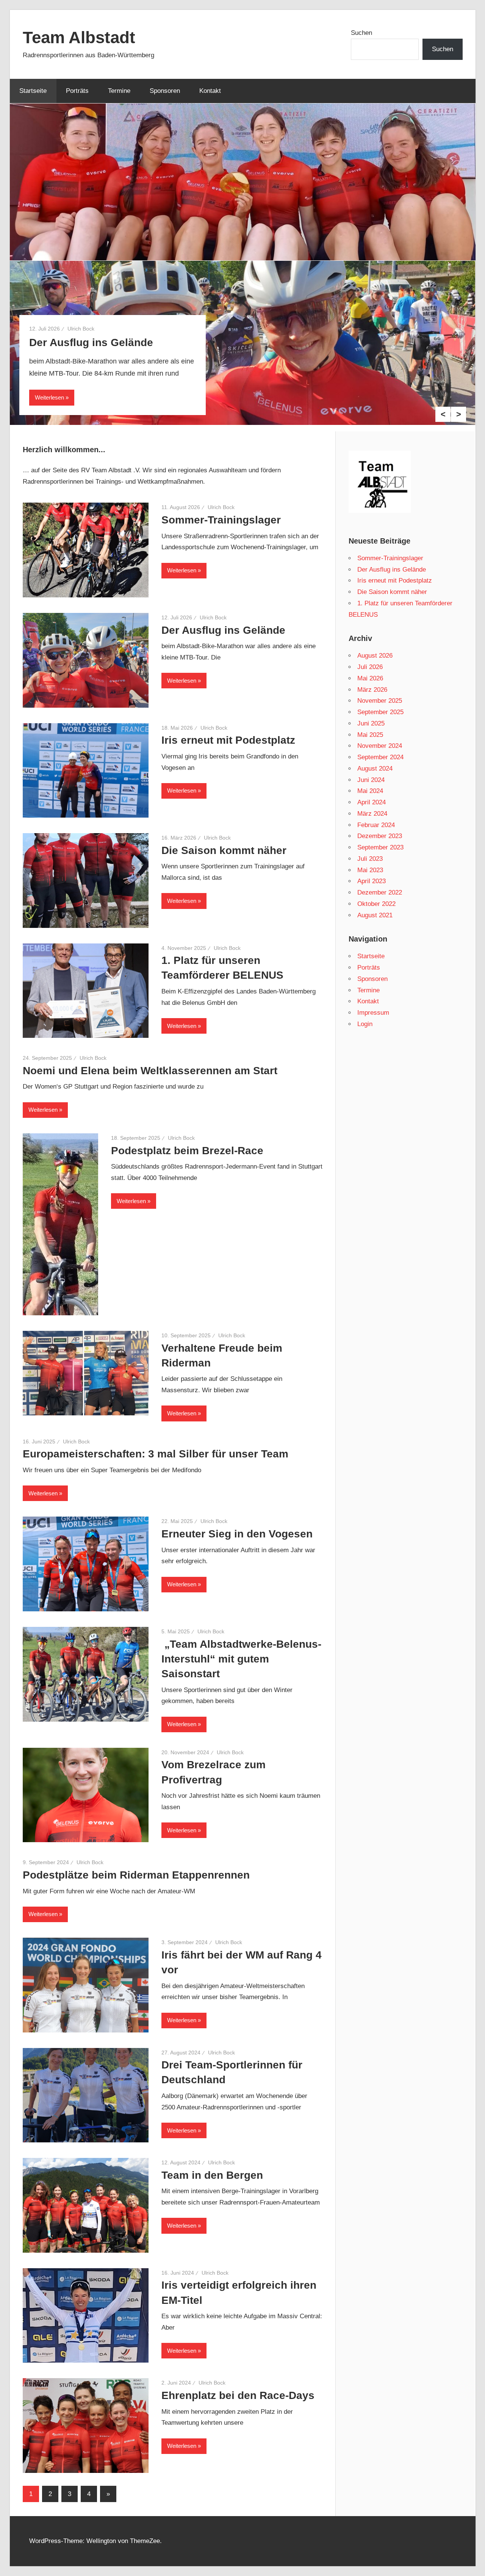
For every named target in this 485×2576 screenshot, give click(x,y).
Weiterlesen (49, 397)
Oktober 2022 (376, 904)
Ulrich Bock (81, 329)
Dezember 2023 (380, 836)
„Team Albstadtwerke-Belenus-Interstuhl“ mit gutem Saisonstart (241, 1659)
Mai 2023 (370, 870)
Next (458, 414)
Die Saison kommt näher (224, 850)
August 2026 (375, 656)
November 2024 (380, 746)
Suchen (361, 33)
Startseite (33, 91)
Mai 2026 (370, 678)
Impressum (373, 1013)
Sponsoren (165, 91)
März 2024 (372, 814)
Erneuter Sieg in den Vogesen (237, 1534)
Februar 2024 (376, 825)
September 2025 (380, 712)
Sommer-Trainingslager (221, 520)
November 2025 (380, 701)
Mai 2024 (370, 791)
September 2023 (380, 847)
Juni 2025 (371, 723)
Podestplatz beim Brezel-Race (187, 1151)
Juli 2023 (370, 859)
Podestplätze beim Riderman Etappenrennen (136, 1875)
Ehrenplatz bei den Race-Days (238, 2395)
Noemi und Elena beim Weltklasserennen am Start (150, 1071)
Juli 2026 (370, 667)
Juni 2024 (371, 780)
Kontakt (210, 91)
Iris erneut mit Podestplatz (228, 740)
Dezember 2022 (380, 892)
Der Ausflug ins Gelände (91, 342)
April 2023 (372, 881)
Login (365, 1024)
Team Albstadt (79, 37)
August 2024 (375, 769)
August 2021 (375, 915)
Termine (119, 91)
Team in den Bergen (212, 2175)
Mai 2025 (370, 735)
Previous (443, 414)
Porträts (77, 91)
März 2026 (372, 690)
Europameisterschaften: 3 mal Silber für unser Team (156, 1454)
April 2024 (372, 802)
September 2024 (380, 757)
